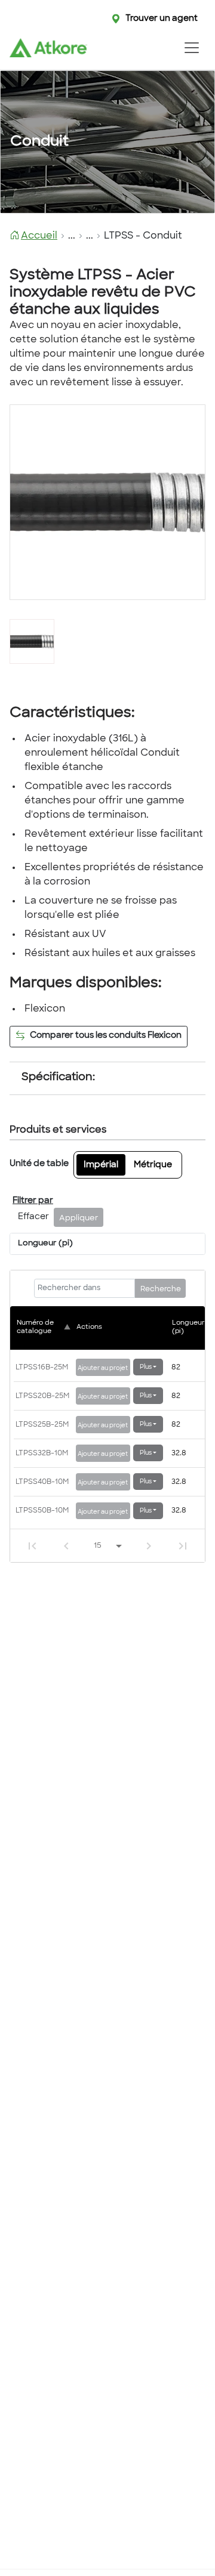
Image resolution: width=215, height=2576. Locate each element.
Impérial (101, 1165)
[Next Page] (149, 1546)
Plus (146, 1367)
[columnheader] (45, 1328)
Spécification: (58, 1078)
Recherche (161, 1289)
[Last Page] (183, 1546)
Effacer (33, 1217)
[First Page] (32, 1546)
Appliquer (79, 1219)
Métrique (153, 1165)
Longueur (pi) (45, 1244)
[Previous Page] (66, 1546)
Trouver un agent (162, 19)
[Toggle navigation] (191, 48)
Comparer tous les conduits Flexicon (106, 1036)
